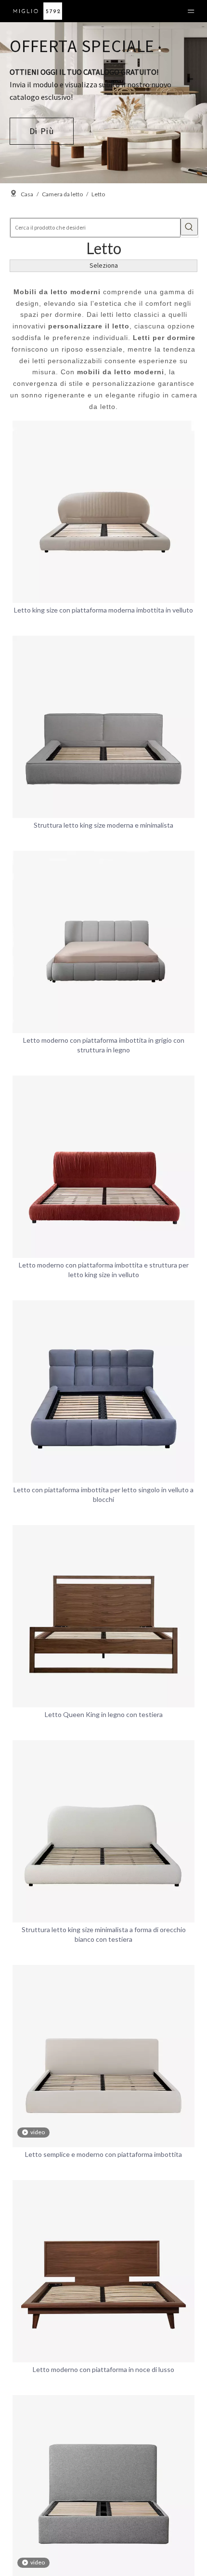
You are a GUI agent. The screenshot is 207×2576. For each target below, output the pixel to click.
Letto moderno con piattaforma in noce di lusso (103, 2369)
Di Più (42, 131)
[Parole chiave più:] (189, 227)
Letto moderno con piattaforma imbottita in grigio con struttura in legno (104, 1045)
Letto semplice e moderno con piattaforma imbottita (103, 2154)
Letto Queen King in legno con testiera (104, 1714)
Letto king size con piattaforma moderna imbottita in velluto (103, 610)
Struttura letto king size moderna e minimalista (103, 825)
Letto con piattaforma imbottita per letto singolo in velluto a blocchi (103, 1494)
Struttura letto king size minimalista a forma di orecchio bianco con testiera (104, 1934)
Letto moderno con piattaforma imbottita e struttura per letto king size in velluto (104, 1270)
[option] (103, 103)
